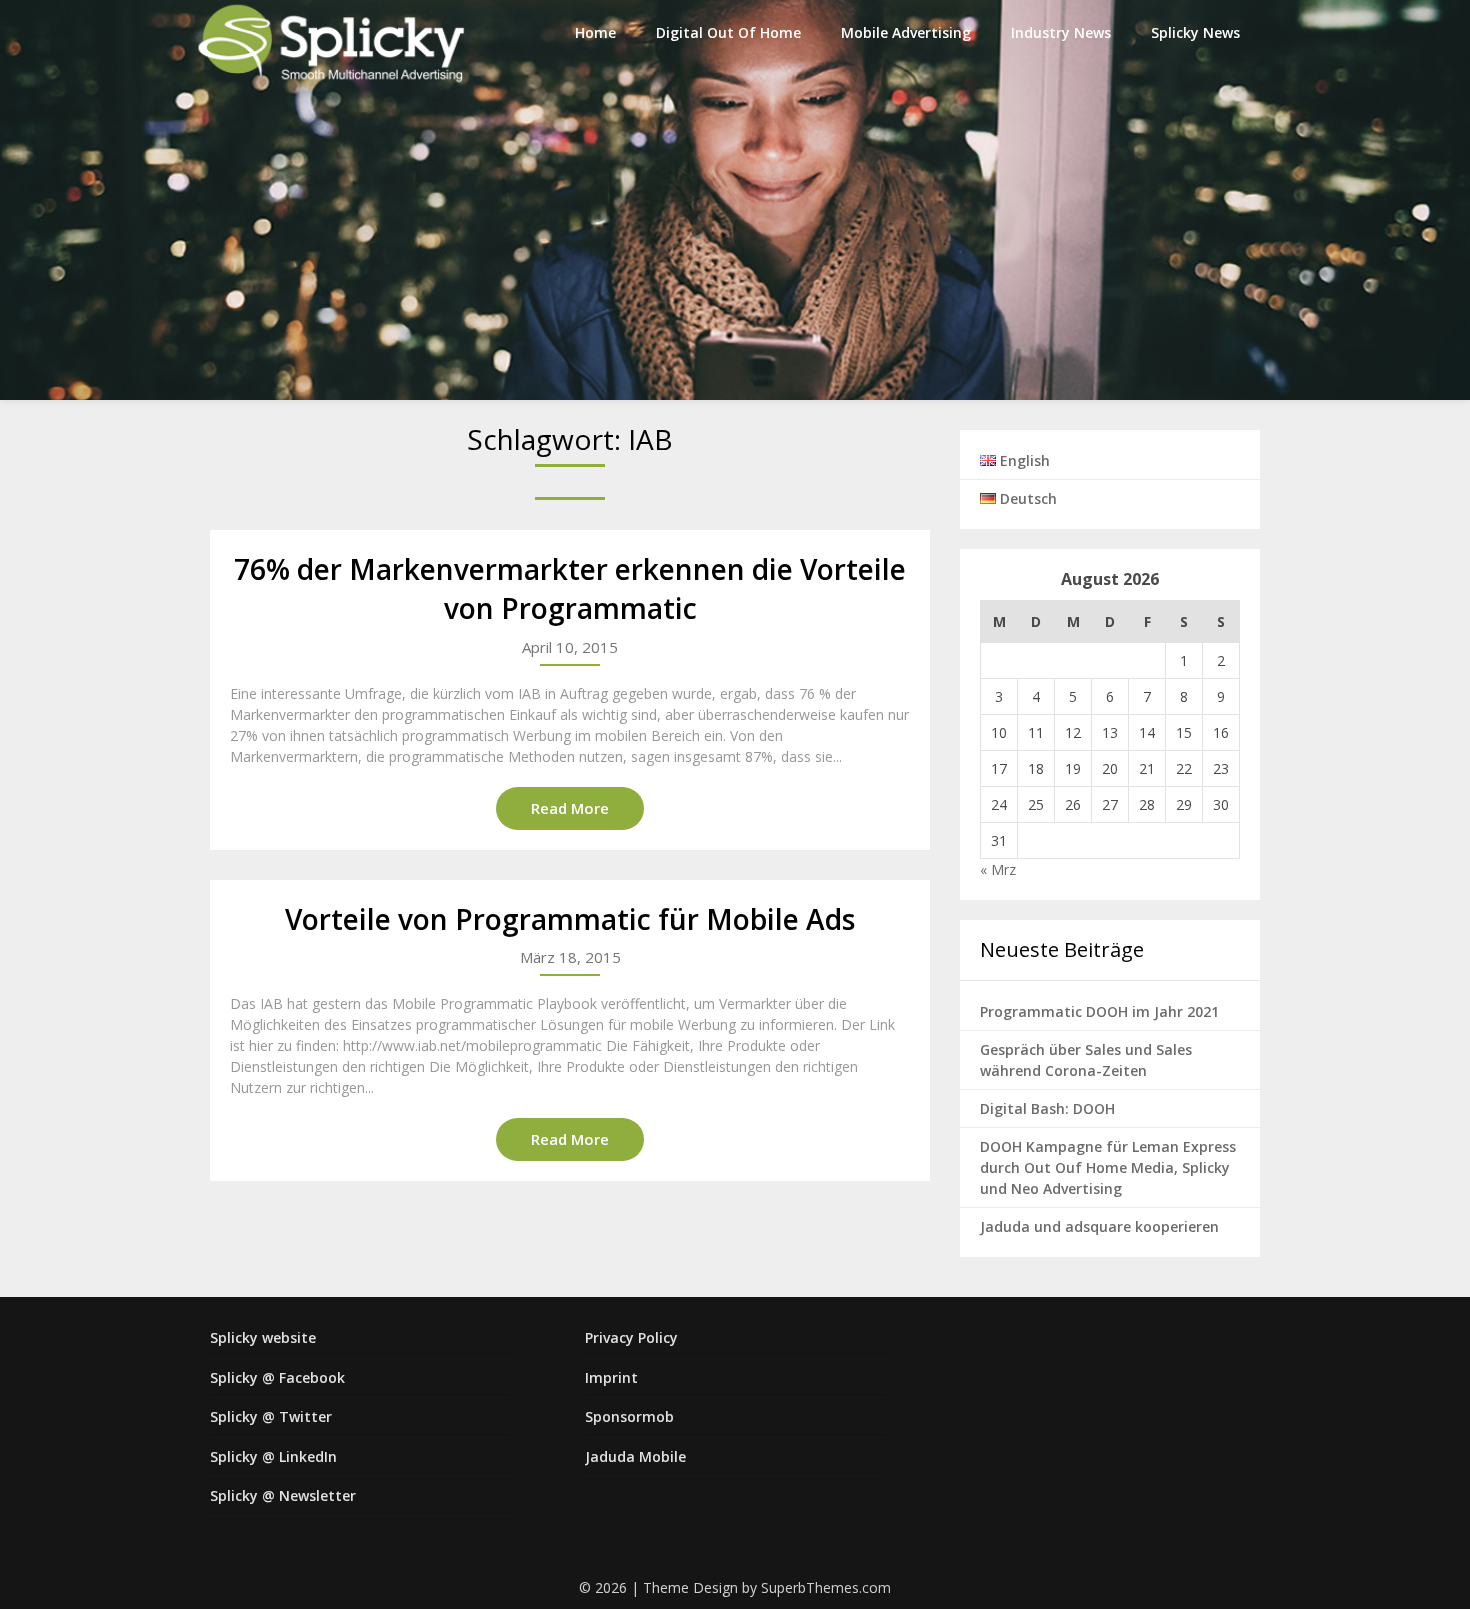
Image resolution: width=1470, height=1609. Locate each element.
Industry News (1061, 32)
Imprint (611, 1377)
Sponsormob (629, 1416)
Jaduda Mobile (635, 1456)
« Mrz (998, 869)
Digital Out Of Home (728, 32)
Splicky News (1195, 32)
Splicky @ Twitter (271, 1416)
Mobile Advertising (906, 32)
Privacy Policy (631, 1337)
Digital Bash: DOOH (1047, 1108)
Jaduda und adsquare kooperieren (1099, 1226)
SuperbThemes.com (826, 1587)
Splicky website (263, 1337)
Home (595, 32)
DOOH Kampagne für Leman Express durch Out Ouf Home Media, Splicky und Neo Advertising (1108, 1167)
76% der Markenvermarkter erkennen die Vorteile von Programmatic (570, 588)
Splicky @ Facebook (277, 1377)
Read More (570, 808)
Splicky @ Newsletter (283, 1495)
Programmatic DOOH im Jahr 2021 (1099, 1011)
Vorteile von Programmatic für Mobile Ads (570, 919)
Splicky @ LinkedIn (273, 1456)
